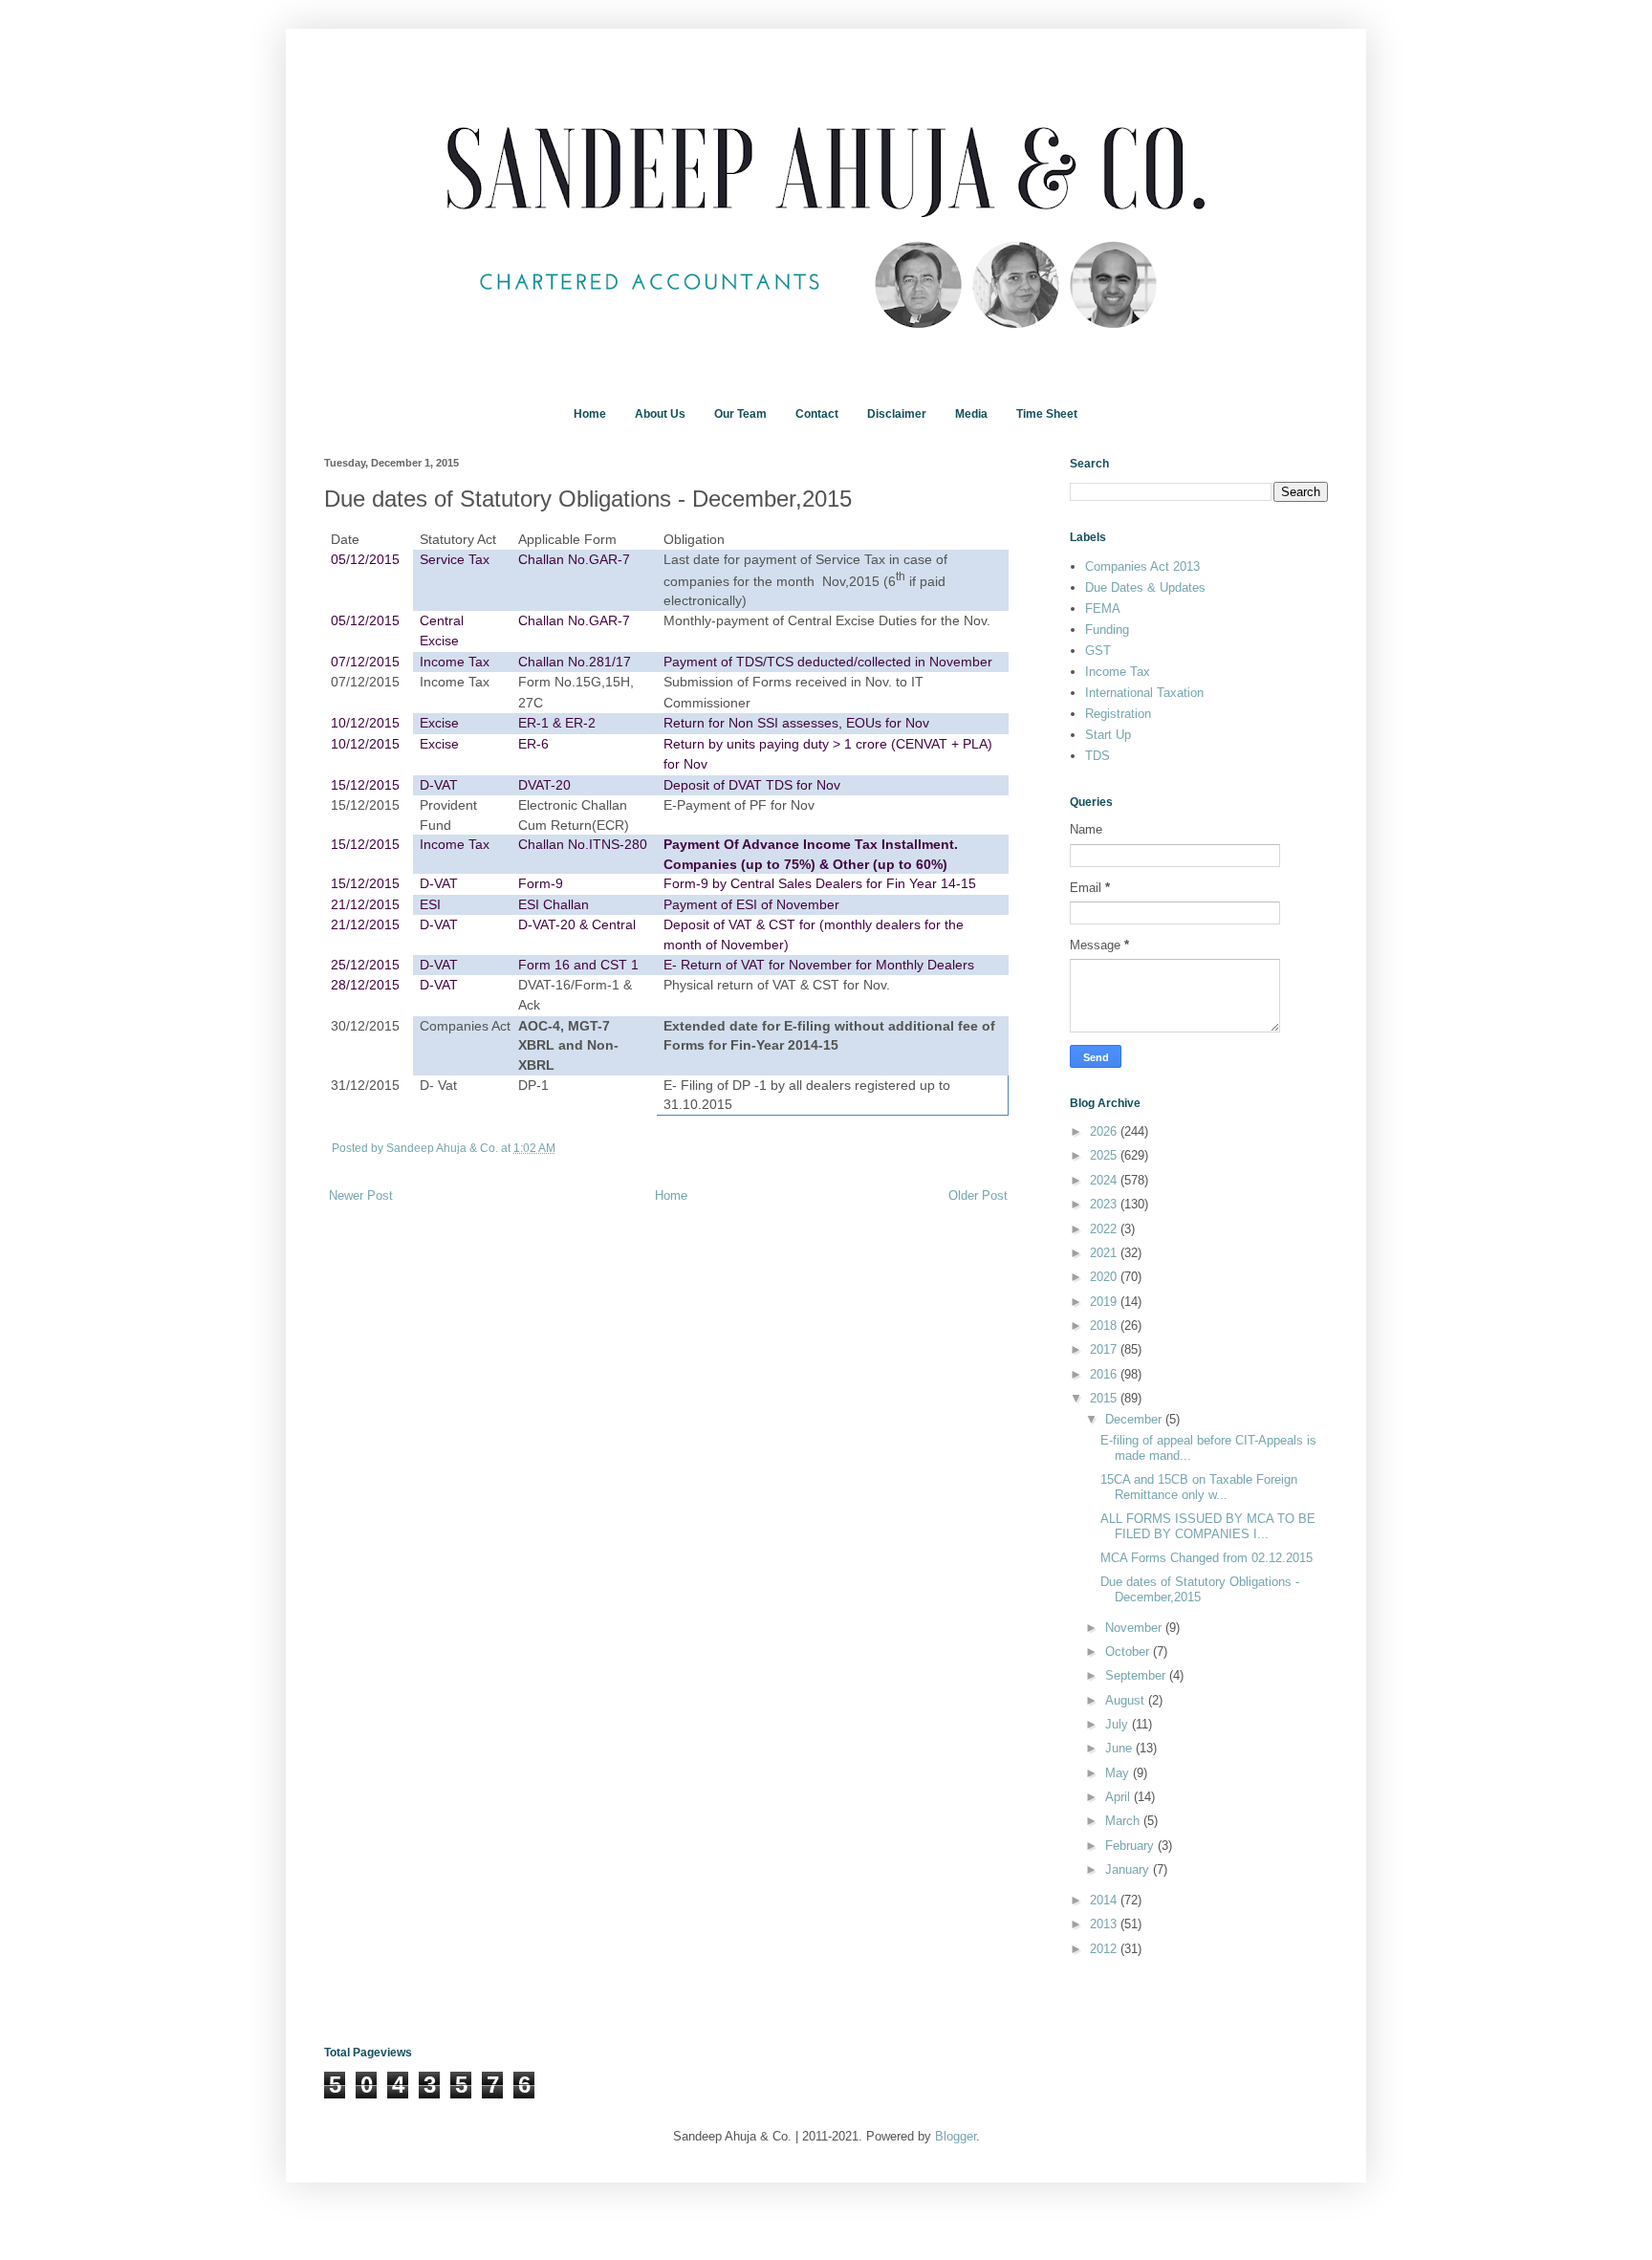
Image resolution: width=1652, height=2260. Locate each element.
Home (590, 414)
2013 (1105, 1924)
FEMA (1103, 608)
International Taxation (1144, 693)
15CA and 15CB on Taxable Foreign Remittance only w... (1199, 1487)
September (1137, 1675)
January (1129, 1869)
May (1119, 1773)
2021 (1105, 1253)
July (1119, 1724)
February (1131, 1846)
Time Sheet (1047, 414)
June (1120, 1748)
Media (971, 414)
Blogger (956, 2136)
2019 (1105, 1302)
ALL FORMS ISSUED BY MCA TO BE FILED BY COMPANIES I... (1208, 1526)
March (1124, 1821)
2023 (1105, 1204)
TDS (1098, 756)
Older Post (978, 1195)
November (1135, 1628)
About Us (660, 414)
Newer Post (361, 1195)
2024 (1105, 1180)
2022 (1105, 1229)
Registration (1118, 714)
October (1129, 1652)
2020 (1105, 1277)
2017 (1105, 1349)
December (1135, 1419)
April (1119, 1797)
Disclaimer (897, 414)
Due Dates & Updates (1145, 587)
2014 (1105, 1900)
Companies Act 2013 (1142, 566)
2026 (1105, 1131)
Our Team (740, 414)
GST (1098, 651)
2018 (1105, 1326)
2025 (1105, 1155)
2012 (1105, 1949)
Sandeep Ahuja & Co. (444, 1148)
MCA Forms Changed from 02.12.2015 (1206, 1558)
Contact (817, 414)
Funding (1107, 630)
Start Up (1108, 735)
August (1127, 1700)
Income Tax (1118, 672)
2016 (1105, 1374)
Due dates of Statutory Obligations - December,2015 (1200, 1589)
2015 (1105, 1398)
